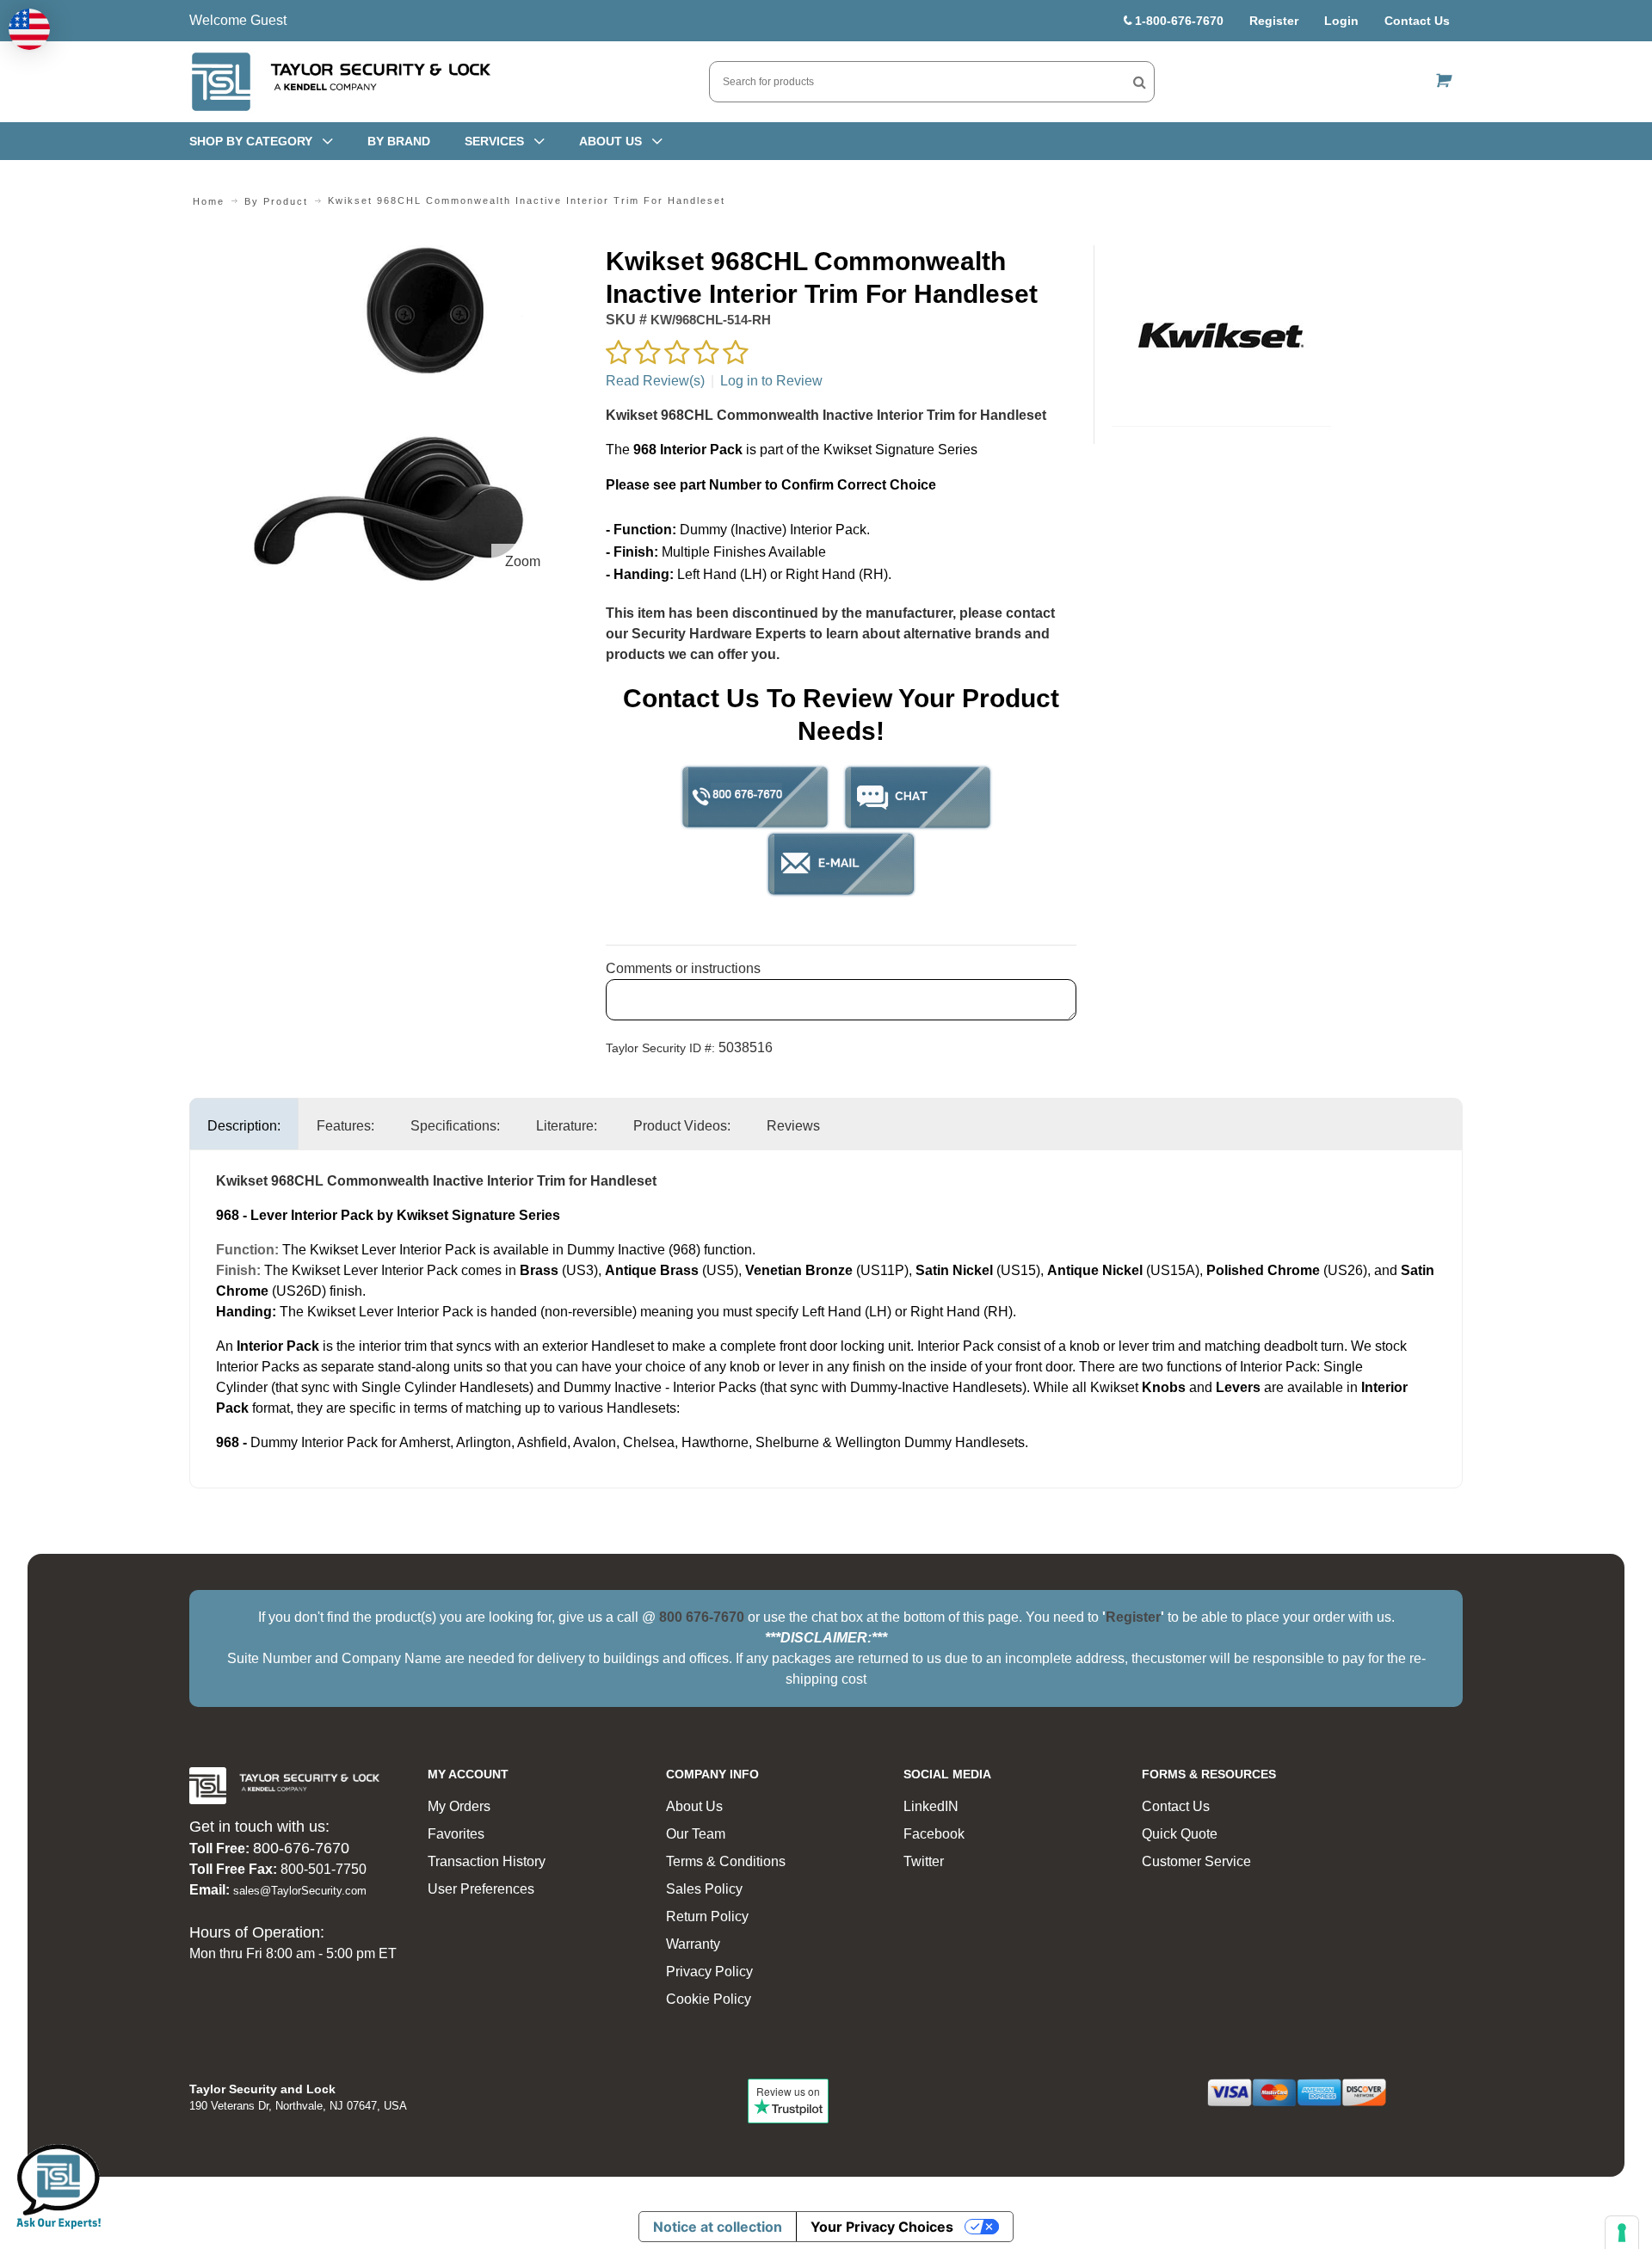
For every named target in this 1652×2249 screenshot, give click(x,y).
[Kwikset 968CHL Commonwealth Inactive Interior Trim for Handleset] (388, 255)
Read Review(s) (655, 381)
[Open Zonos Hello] (29, 29)
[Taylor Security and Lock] (340, 82)
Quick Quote (1180, 1834)
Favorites (456, 1834)
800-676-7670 (301, 1848)
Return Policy (707, 1916)
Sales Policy (704, 1889)
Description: (244, 1126)
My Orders (459, 1806)
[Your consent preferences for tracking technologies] (1622, 2233)
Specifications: (455, 1126)
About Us (694, 1806)
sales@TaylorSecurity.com (300, 1891)
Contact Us (1417, 21)
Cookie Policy (709, 1999)
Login (1341, 21)
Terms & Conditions (726, 1861)
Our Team (696, 1834)
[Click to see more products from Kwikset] (1221, 336)
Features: (345, 1126)
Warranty (693, 1944)
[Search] (1140, 82)
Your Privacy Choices (882, 2227)
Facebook (934, 1834)
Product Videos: (682, 1126)
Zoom (523, 561)
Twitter (924, 1861)
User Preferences (481, 1889)
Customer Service (1196, 1861)
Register (1274, 21)
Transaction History (487, 1861)
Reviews (793, 1126)
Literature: (567, 1126)
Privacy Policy (709, 1972)
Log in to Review (771, 381)
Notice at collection (718, 2227)
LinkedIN (931, 1806)
